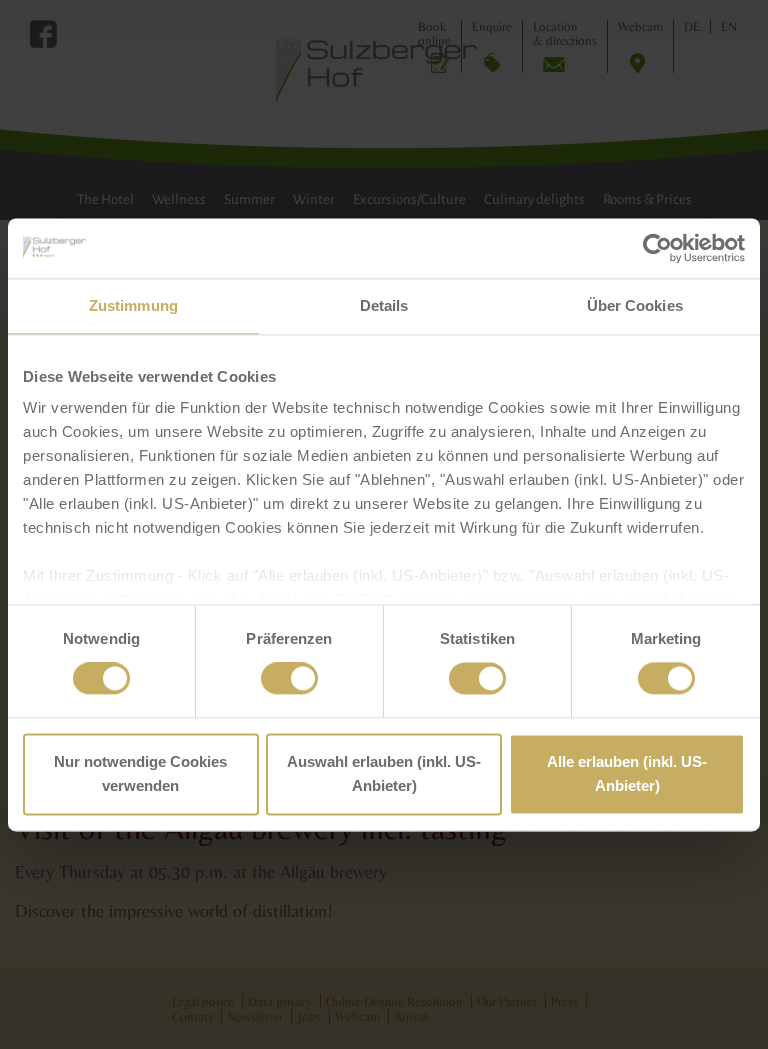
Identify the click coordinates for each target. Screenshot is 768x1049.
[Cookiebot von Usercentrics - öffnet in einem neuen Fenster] (657, 248)
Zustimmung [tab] (133, 305)
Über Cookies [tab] (635, 305)
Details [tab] (384, 305)
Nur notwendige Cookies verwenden (140, 773)
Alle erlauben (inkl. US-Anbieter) (627, 773)
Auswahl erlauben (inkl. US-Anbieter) (384, 773)
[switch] (289, 679)
